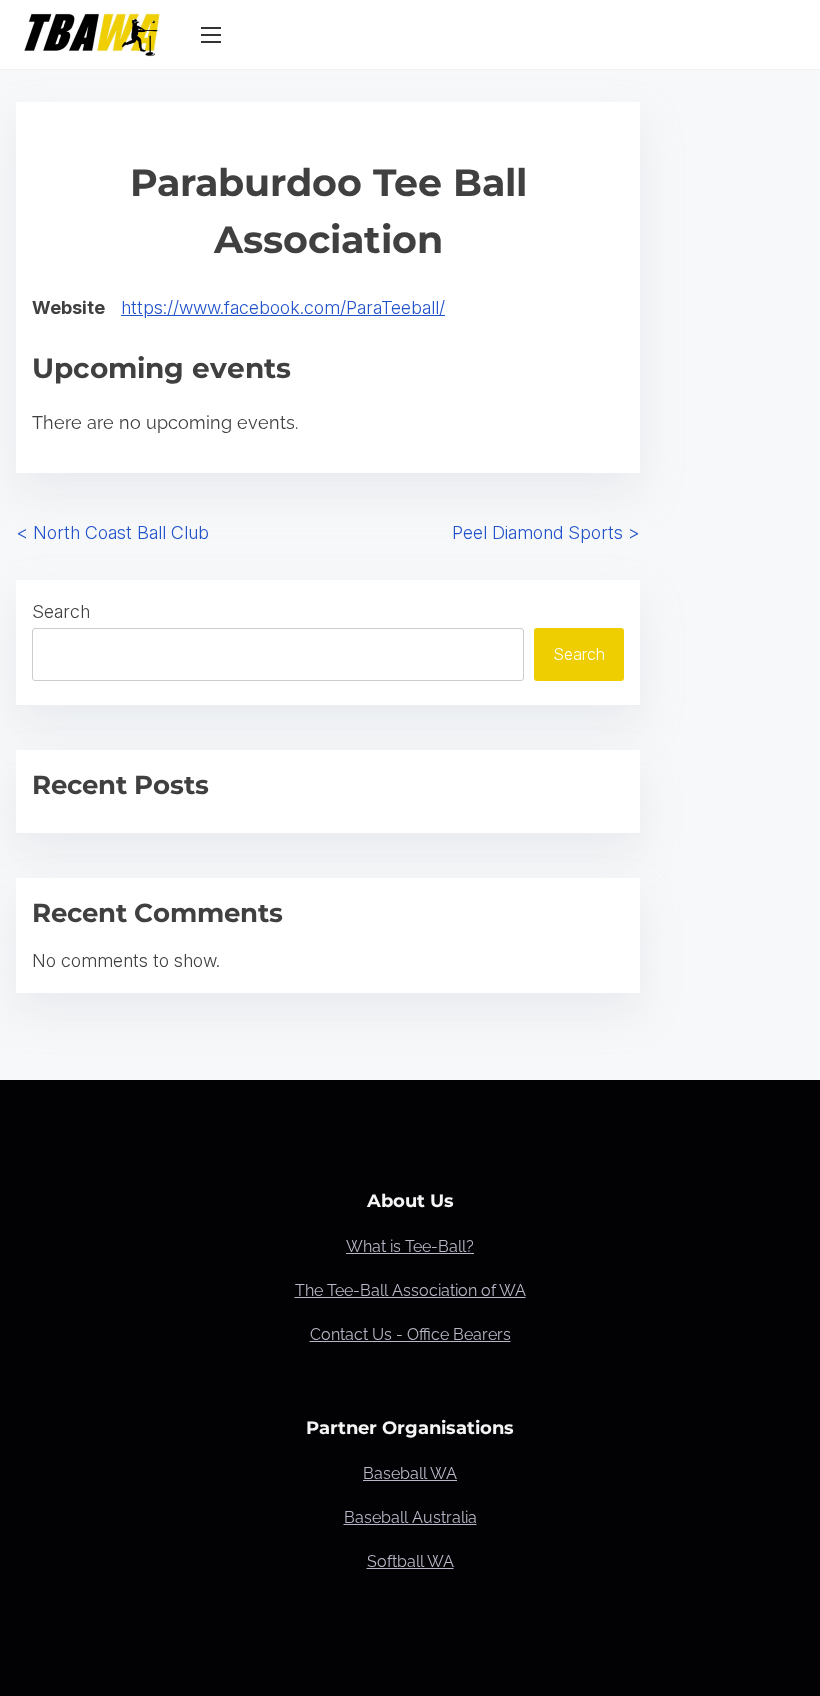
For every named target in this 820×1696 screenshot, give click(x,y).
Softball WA (410, 1561)
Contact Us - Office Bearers (410, 1334)
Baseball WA (410, 1473)
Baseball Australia (410, 1517)
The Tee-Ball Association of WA (410, 1290)
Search (61, 611)
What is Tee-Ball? (410, 1246)
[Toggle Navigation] (211, 34)
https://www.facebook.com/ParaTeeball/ (283, 307)
